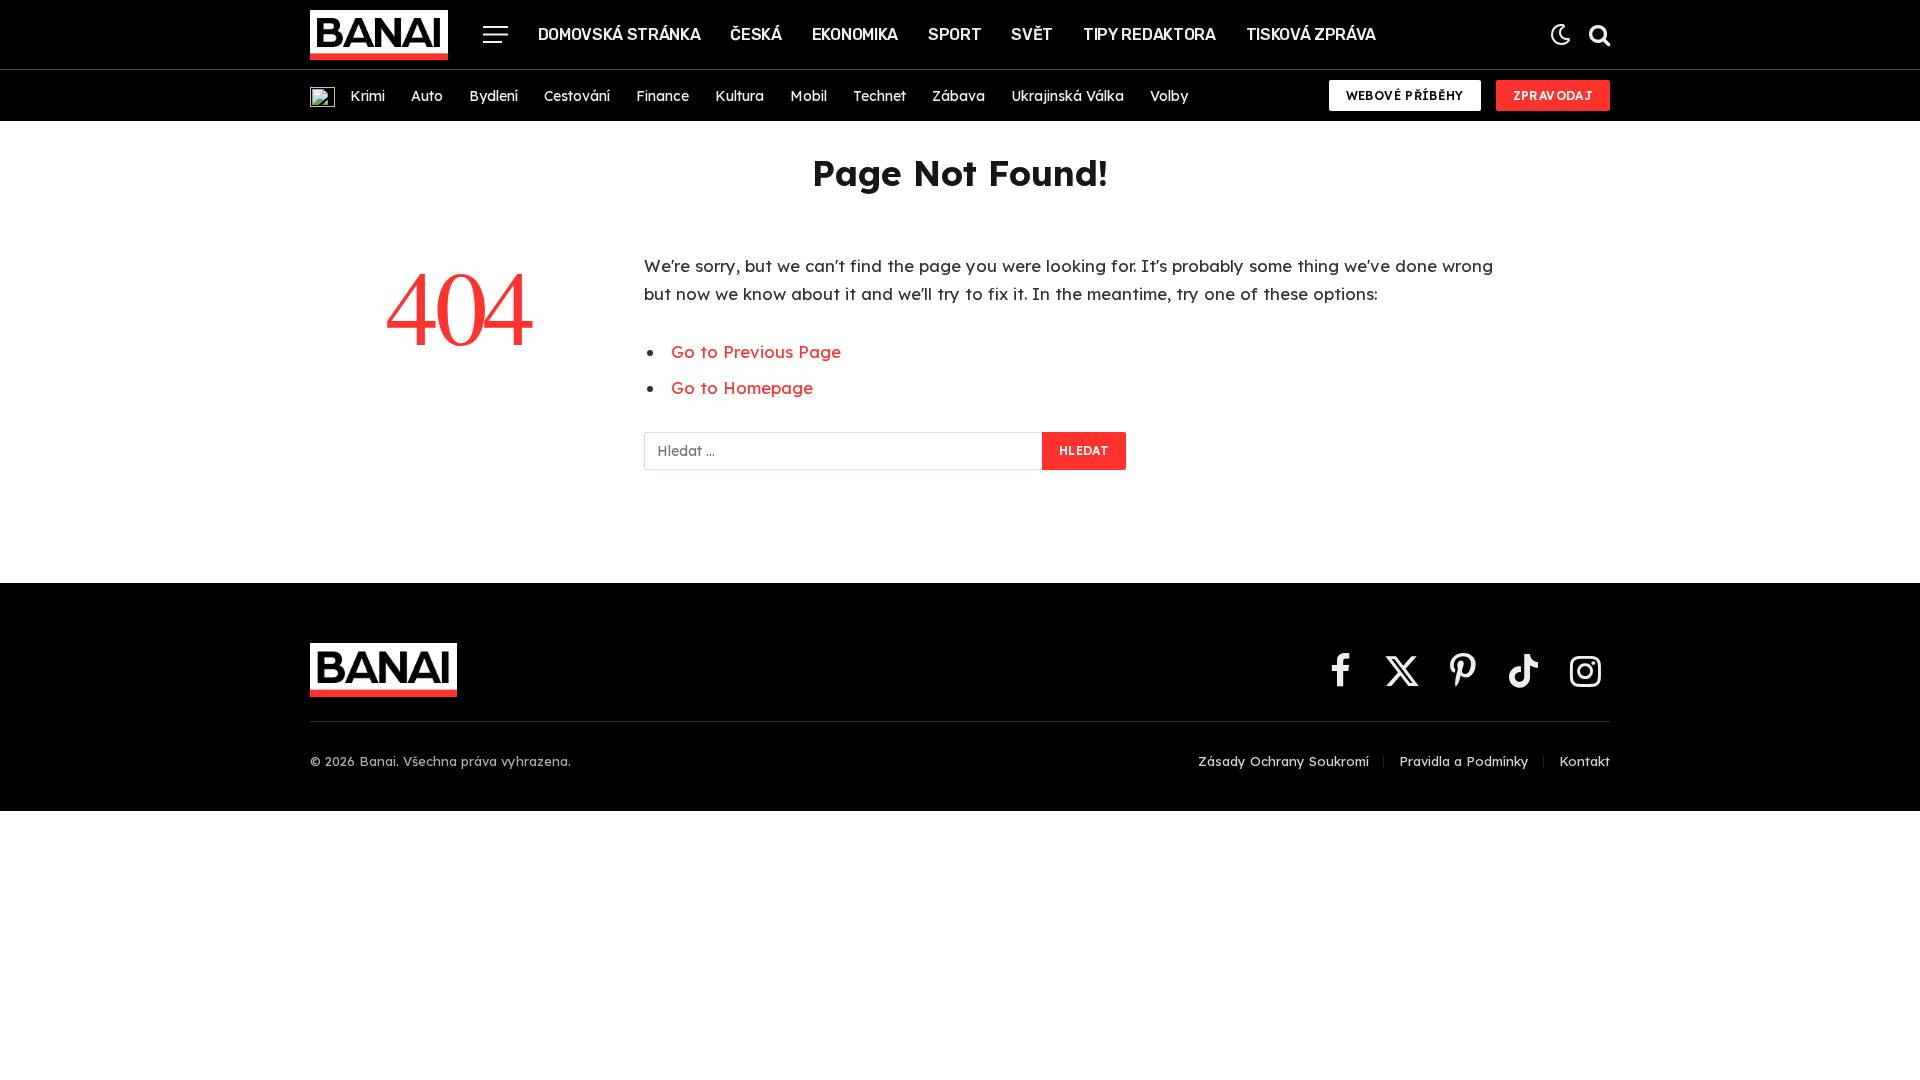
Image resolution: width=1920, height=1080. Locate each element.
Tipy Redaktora (1149, 34)
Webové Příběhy (1405, 95)
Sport (954, 34)
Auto (427, 96)
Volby (1169, 96)
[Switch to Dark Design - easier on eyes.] (1560, 34)
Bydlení (493, 96)
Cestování (577, 96)
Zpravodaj (1553, 95)
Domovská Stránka (619, 34)
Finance (662, 96)
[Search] (1597, 34)
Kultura (739, 96)
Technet (879, 96)
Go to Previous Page (756, 351)
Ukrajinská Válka (1067, 96)
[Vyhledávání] (844, 451)
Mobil (808, 96)
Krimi (367, 96)
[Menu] (495, 34)
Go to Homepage (742, 387)
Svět (1032, 34)
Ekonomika (855, 34)
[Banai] (379, 35)
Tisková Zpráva (1311, 34)
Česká (755, 34)
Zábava (958, 96)
